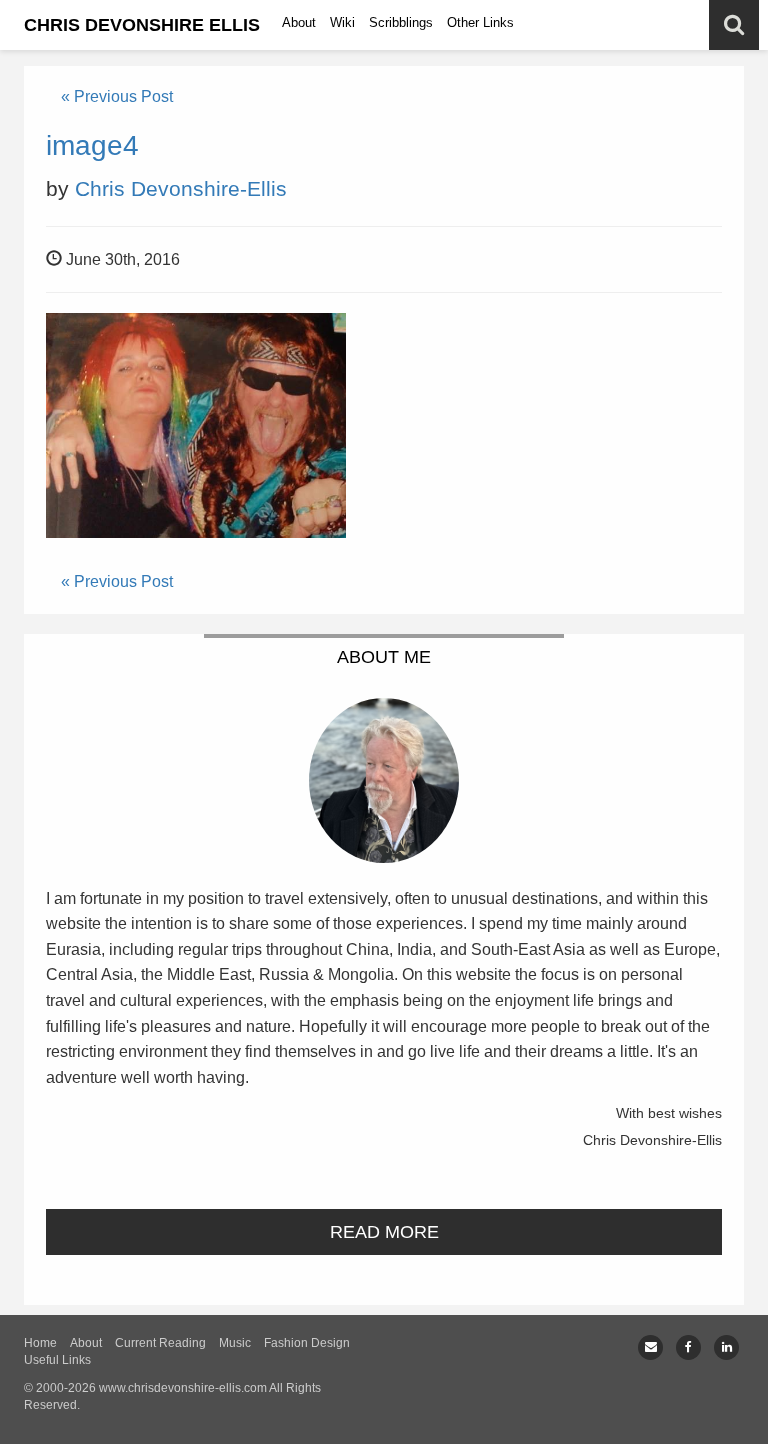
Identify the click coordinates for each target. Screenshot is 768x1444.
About (299, 22)
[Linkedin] (726, 1347)
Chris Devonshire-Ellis (181, 188)
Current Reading (160, 1343)
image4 (92, 145)
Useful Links (57, 1360)
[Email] (650, 1347)
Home (40, 1343)
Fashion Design (307, 1343)
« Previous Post (117, 96)
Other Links (480, 22)
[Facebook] (688, 1347)
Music (235, 1343)
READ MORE (384, 1232)
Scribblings (401, 22)
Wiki (342, 22)
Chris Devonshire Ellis (142, 25)
